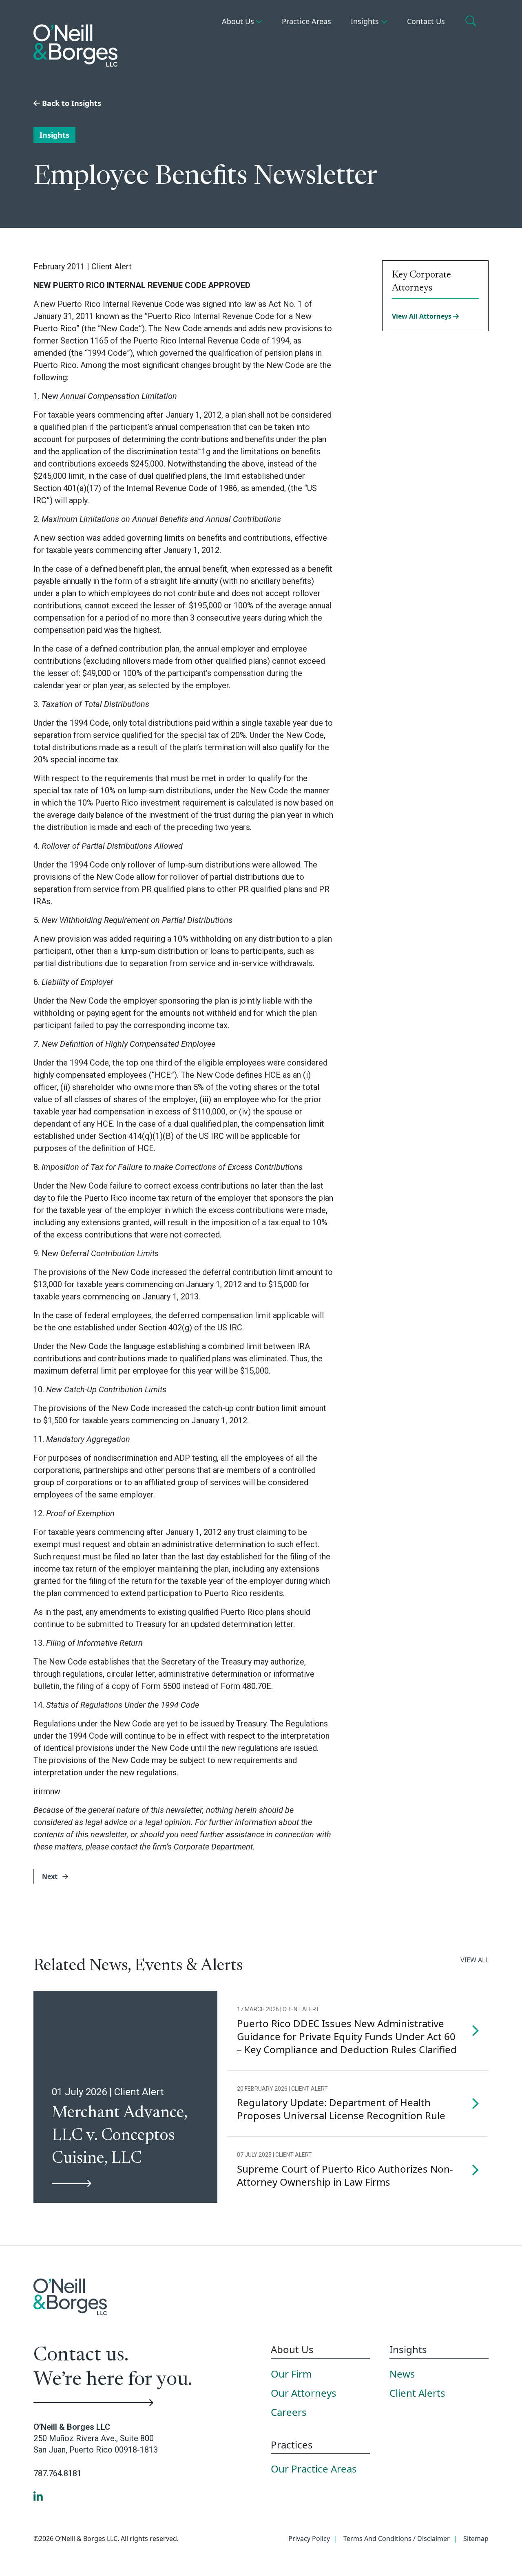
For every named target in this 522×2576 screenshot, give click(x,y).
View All (474, 1960)
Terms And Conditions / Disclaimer (397, 2539)
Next (51, 1876)
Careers (289, 2413)
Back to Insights (71, 103)
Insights (365, 21)
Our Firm (291, 2374)
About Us (238, 21)
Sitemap (476, 2539)
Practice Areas (306, 21)
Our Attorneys (304, 2393)
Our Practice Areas (314, 2469)
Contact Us (426, 21)
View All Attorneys (422, 316)
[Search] (472, 22)
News (402, 2374)
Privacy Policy (309, 2539)
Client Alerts (417, 2393)
